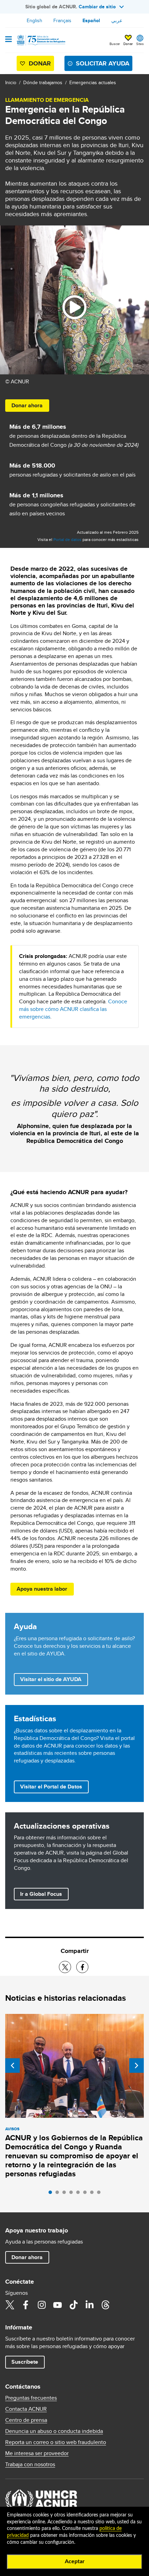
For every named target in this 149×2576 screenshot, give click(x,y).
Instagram (42, 2305)
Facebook (26, 2305)
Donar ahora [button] (27, 405)
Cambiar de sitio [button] (97, 7)
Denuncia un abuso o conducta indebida (54, 2431)
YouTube (58, 2305)
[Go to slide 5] (80, 2194)
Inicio (11, 82)
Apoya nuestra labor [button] (42, 1589)
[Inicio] (41, 40)
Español (91, 20)
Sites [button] (140, 44)
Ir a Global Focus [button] (41, 1894)
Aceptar (75, 2561)
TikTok (73, 2305)
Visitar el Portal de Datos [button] (51, 1787)
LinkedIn (89, 2305)
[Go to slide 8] (100, 2194)
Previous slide (12, 2066)
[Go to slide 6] (87, 2194)
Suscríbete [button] (25, 2362)
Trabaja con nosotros (30, 2464)
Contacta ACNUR (26, 2409)
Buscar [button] (115, 44)
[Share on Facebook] (82, 1967)
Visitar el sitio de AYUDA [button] (51, 1679)
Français (62, 20)
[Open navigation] (8, 40)
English (34, 20)
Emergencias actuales (93, 82)
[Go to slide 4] (73, 2194)
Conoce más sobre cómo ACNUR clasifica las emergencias (73, 1009)
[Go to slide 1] (52, 2194)
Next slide (137, 2066)
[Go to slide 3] (66, 2194)
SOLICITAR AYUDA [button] (103, 63)
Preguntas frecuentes (31, 2398)
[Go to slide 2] (59, 2194)
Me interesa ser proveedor (37, 2453)
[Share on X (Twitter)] (65, 1967)
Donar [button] (128, 44)
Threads (105, 2305)
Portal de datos (67, 539)
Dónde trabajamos (43, 82)
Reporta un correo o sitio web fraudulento (56, 2442)
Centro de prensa (26, 2420)
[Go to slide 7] (94, 2194)
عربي (117, 20)
